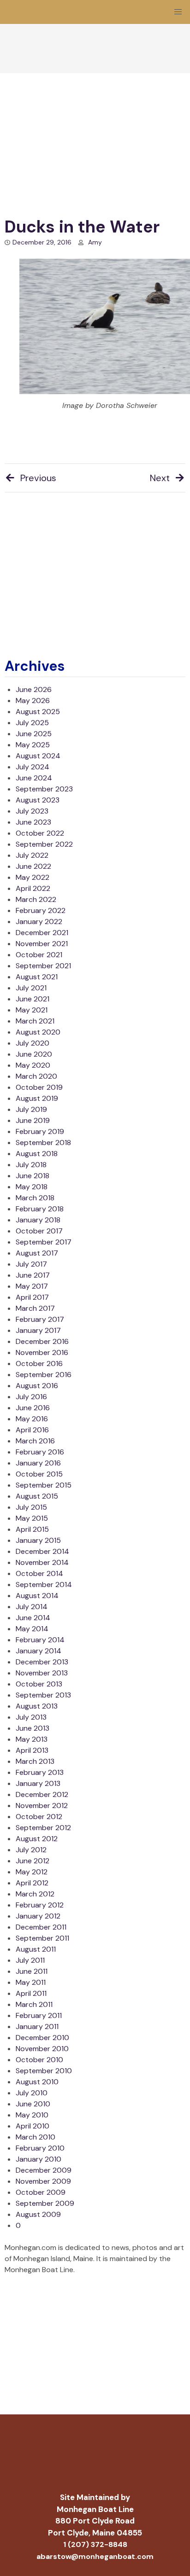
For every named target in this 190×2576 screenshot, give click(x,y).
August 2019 (37, 1098)
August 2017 (37, 1253)
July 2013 (31, 1717)
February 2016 (40, 1452)
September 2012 (43, 1828)
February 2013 (40, 1772)
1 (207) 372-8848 (95, 2544)
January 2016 (38, 1463)
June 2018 (33, 1176)
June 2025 (34, 734)
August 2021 (37, 977)
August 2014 (37, 1596)
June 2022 (33, 866)
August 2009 (38, 2214)
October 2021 (39, 955)
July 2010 (32, 2093)
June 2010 (33, 2104)
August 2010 (37, 2082)
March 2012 (35, 1894)
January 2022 (39, 922)
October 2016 (39, 1364)
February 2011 (39, 2015)
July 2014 (32, 1607)
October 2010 (39, 2060)
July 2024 (33, 767)
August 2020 (38, 1032)
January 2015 (38, 1540)
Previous (38, 478)
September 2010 (44, 2071)
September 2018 (43, 1143)
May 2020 (33, 1065)
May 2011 (31, 1982)
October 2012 (39, 1817)
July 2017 (31, 1264)
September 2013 (43, 1695)
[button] (178, 12)
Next (160, 478)
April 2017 (32, 1297)
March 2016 (35, 1441)
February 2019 (40, 1131)
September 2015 (44, 1485)
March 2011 (34, 2004)
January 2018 (38, 1220)
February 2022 (41, 910)
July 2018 (31, 1165)
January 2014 (39, 1651)
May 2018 (32, 1187)
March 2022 (36, 899)
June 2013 (33, 1728)
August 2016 (37, 1386)
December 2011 (41, 1927)
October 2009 (41, 2192)
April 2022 (33, 888)
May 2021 (32, 1010)
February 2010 (40, 2148)
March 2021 (35, 1021)
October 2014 (39, 1573)
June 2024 (34, 778)
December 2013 (42, 1662)
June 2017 (33, 1275)
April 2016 (32, 1430)
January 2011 (37, 2026)
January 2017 (38, 1330)
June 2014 (33, 1618)
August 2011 (36, 1949)
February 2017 (40, 1319)
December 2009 (44, 2170)
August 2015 (37, 1496)
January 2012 (38, 1916)
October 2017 (39, 1231)
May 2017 (32, 1286)
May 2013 (32, 1739)
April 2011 (31, 1993)
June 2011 (32, 1971)
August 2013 (37, 1706)
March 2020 (36, 1076)
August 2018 (37, 1154)
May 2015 (32, 1518)
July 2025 (32, 723)
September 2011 (42, 1938)
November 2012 (42, 1806)
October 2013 (39, 1684)
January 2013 (38, 1783)
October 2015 (39, 1474)
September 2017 (44, 1242)
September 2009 (45, 2203)
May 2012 (32, 1872)
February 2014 (40, 1640)
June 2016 (33, 1408)
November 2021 (42, 944)
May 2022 (33, 877)
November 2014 (42, 1562)
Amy (95, 242)
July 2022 (32, 855)
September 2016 (44, 1375)
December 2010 (42, 2038)
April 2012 (32, 1883)
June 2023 (33, 822)
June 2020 (34, 1054)
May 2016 (32, 1419)
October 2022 (40, 833)
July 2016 (31, 1397)
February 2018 (40, 1209)
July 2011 (30, 1960)
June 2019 (33, 1120)
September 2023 (44, 789)
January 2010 (39, 2159)
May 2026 (33, 701)
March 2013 (35, 1761)
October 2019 (39, 1087)
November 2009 (43, 2181)
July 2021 (31, 988)
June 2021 (33, 999)
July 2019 (31, 1109)
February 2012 (40, 1905)
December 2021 (42, 933)
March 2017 (35, 1308)
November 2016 (42, 1352)
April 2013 (32, 1750)
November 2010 (42, 2049)
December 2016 (42, 1341)
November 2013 (42, 1673)
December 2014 (42, 1551)
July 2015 (31, 1507)
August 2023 (38, 800)
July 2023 (32, 811)
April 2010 (33, 2126)
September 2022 (44, 844)
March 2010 (36, 2137)
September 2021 (43, 966)
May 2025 (33, 745)
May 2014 (32, 1629)
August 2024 (38, 756)
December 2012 (42, 1794)
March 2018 (35, 1198)
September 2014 (44, 1585)
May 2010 (32, 2115)
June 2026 (34, 689)
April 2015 (32, 1529)
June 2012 (33, 1861)
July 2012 (31, 1850)
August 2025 (38, 712)
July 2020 (33, 1043)
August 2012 (37, 1839)
